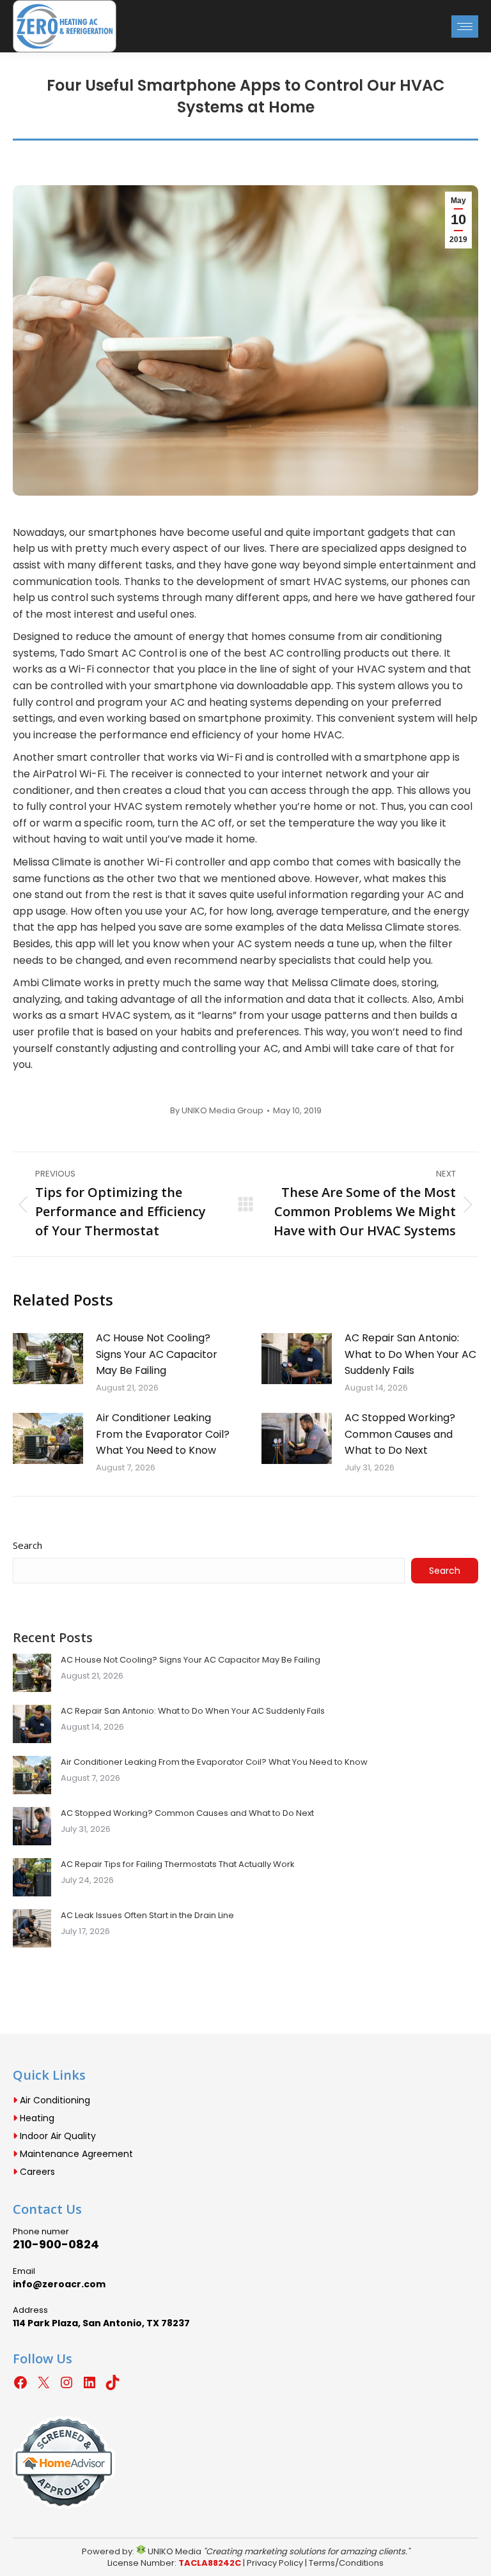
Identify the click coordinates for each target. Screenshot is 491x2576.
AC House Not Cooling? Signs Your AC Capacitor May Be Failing (157, 1354)
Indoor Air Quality (57, 2136)
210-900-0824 (56, 2244)
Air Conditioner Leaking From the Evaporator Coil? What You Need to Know (163, 1434)
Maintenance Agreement (75, 2154)
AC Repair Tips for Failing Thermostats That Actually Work (178, 1864)
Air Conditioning (54, 2100)
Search (27, 1545)
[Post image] (48, 1359)
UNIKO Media (174, 2551)
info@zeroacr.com (59, 2284)
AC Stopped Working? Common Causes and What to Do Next (400, 1434)
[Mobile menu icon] (465, 27)
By (217, 1111)
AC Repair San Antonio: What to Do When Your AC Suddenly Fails (410, 1354)
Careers (36, 2172)
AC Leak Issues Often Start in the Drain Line (147, 1915)
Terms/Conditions (346, 2563)
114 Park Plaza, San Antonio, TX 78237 (101, 2323)
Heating (36, 2118)
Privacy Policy (275, 2563)
